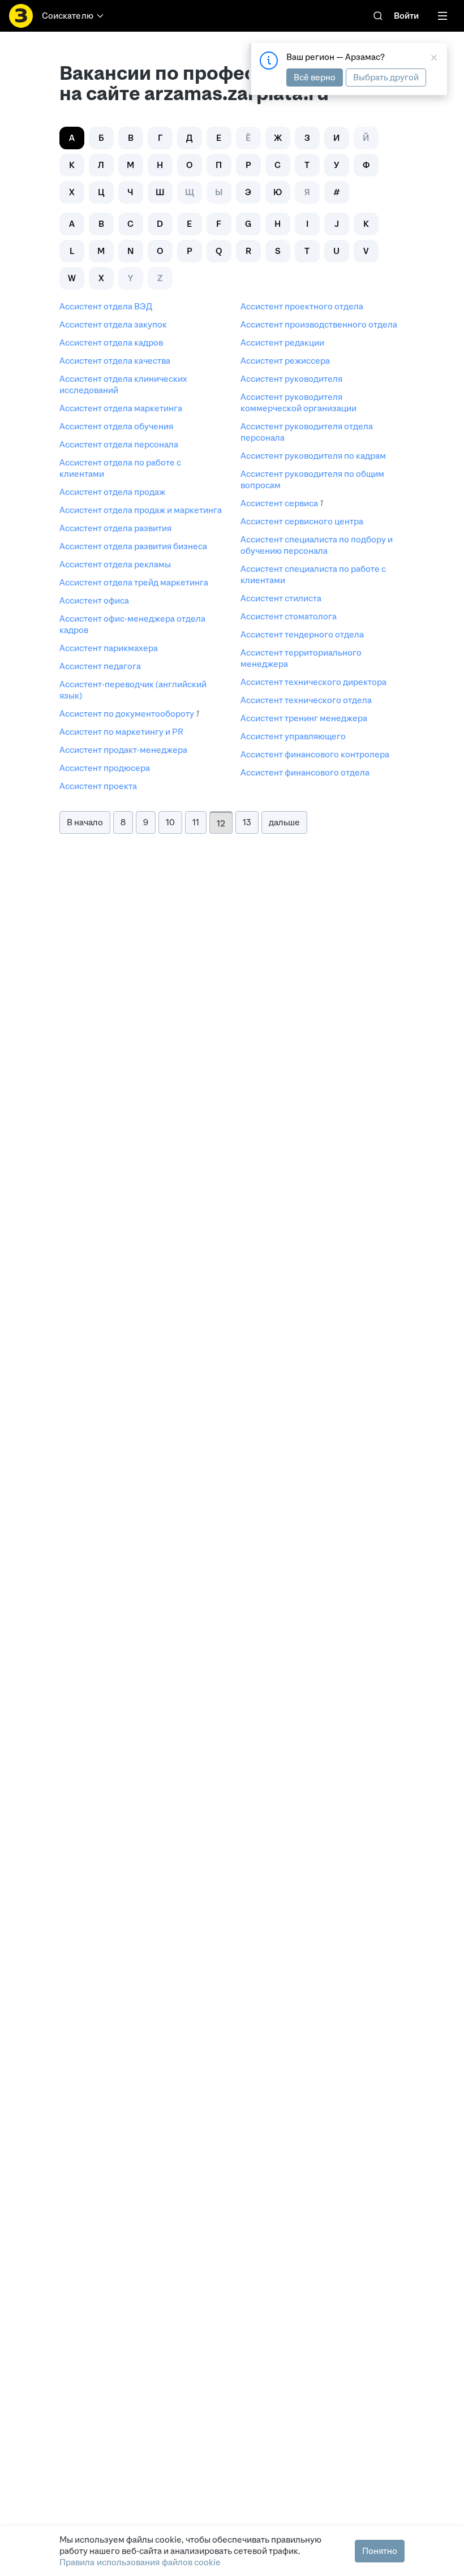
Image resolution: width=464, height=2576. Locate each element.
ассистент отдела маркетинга (121, 408)
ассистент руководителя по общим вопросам (312, 479)
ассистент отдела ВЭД (106, 306)
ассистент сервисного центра (302, 521)
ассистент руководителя (291, 379)
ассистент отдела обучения (116, 426)
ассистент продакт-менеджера (123, 750)
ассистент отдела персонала (119, 444)
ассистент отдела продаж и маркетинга (141, 510)
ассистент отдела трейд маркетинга (134, 582)
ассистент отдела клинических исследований (123, 384)
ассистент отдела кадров (111, 343)
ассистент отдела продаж (112, 492)
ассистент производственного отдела (319, 324)
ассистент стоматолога (289, 616)
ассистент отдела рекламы (115, 564)
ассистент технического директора (313, 682)
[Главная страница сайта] (21, 16)
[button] (101, 138)
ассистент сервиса (279, 503)
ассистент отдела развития (115, 528)
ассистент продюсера (105, 768)
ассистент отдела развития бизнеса (133, 546)
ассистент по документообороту (127, 714)
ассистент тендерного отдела (302, 634)
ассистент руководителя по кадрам (313, 456)
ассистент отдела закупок (113, 324)
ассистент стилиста (281, 598)
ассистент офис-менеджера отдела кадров (132, 624)
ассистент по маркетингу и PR (121, 732)
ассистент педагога (100, 666)
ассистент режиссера (285, 361)
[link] (378, 16)
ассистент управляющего (293, 736)
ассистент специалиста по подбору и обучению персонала (317, 545)
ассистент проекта (98, 786)
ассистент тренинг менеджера (304, 718)
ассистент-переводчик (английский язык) (133, 690)
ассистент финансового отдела (305, 772)
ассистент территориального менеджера (301, 658)
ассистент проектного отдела (302, 306)
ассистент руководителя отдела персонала (307, 432)
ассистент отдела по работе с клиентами (120, 468)
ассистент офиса (94, 600)
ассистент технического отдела (306, 700)
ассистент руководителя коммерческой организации (298, 402)
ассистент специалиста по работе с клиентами (313, 574)
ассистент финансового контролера (315, 754)
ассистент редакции (282, 343)
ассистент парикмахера (109, 648)
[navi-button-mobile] (442, 16)
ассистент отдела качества (115, 361)
